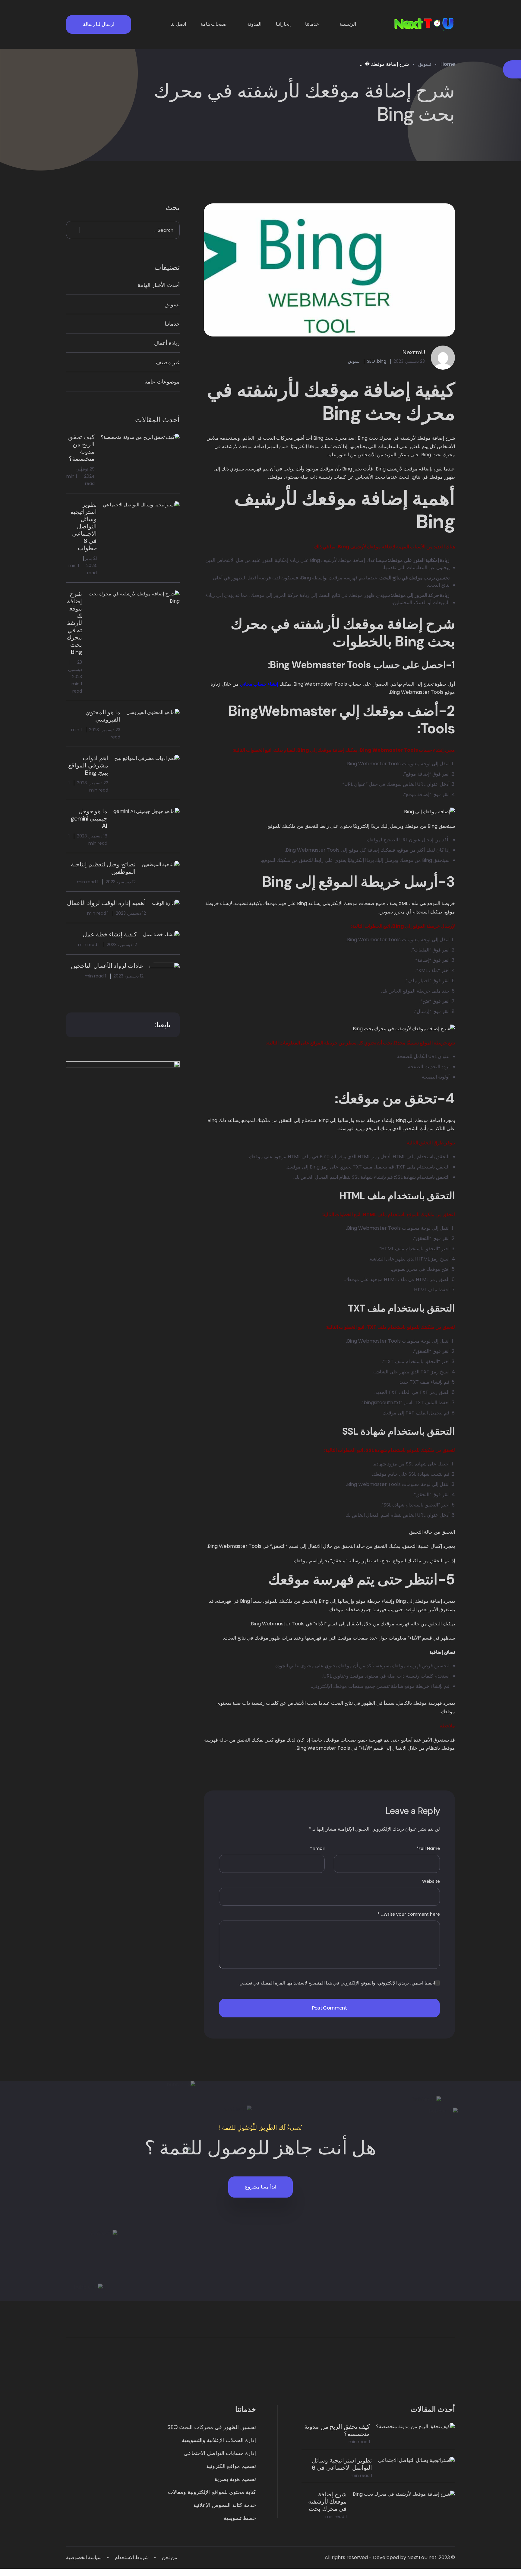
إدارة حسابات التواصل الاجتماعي (220, 2453)
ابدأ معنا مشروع (260, 2187)
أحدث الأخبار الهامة (159, 285)
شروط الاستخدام (132, 2557)
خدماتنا (312, 24)
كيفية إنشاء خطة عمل (110, 934)
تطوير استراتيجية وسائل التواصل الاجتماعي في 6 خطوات (84, 526)
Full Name (428, 1848)
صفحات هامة (214, 24)
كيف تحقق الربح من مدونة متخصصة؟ (81, 448)
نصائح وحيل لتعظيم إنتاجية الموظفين (103, 868)
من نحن (170, 2557)
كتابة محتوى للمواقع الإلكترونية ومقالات (212, 2492)
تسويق (425, 64)
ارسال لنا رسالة (99, 24)
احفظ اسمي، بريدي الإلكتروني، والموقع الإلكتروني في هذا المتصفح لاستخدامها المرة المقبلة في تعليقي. (337, 1983)
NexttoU (414, 352)
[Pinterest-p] (155, 2376)
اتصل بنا (178, 24)
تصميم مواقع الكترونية (231, 2466)
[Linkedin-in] (366, 2376)
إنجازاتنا (283, 24)
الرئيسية (348, 24)
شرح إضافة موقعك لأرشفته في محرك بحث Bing (74, 623)
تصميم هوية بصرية (235, 2479)
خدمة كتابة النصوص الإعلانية (225, 2505)
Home (448, 64)
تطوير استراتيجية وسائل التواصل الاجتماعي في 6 (342, 2464)
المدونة (254, 24)
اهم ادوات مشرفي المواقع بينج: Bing (88, 765)
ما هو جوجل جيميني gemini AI (89, 818)
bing (382, 361)
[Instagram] (296, 2376)
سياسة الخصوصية (84, 2557)
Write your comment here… (409, 1914)
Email (317, 1848)
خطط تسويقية (240, 2518)
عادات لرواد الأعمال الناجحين (107, 966)
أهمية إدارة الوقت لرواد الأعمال (106, 903)
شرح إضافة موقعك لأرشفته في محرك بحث (327, 2501)
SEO (371, 361)
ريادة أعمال (167, 343)
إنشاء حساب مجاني (259, 684)
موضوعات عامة (162, 382)
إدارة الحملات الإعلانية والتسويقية (219, 2440)
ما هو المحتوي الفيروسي (103, 716)
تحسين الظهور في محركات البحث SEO (212, 2427)
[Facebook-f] (225, 2376)
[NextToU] (424, 24)
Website (431, 1881)
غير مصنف (168, 362)
